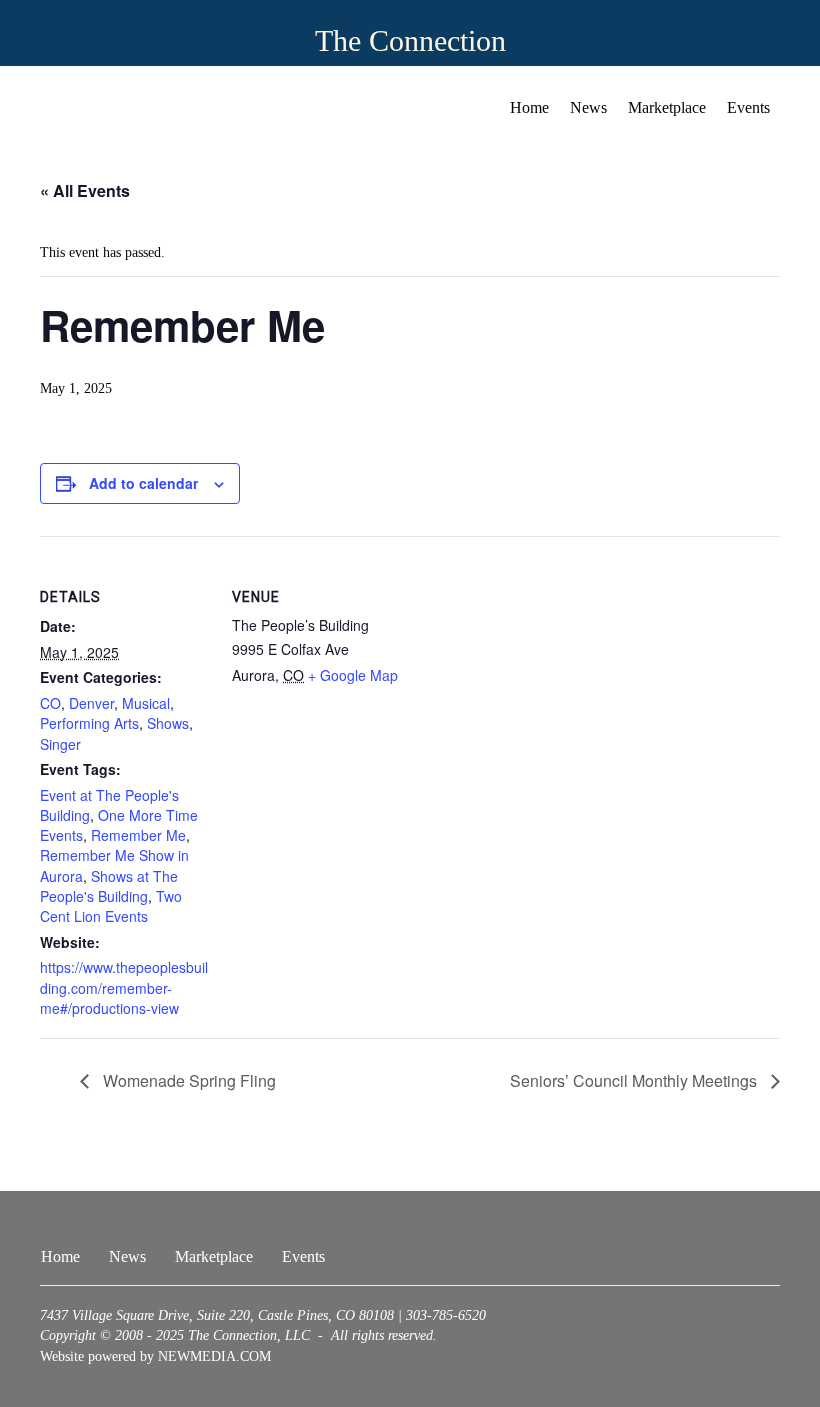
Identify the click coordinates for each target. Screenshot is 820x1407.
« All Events (85, 190)
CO (50, 703)
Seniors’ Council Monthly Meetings (635, 1080)
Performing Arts (89, 723)
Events (748, 107)
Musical (146, 703)
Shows (168, 723)
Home (529, 107)
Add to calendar (143, 483)
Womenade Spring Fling (187, 1080)
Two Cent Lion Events (111, 906)
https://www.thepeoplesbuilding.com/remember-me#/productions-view (124, 987)
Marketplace (667, 107)
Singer (60, 744)
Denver (91, 703)
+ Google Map (353, 675)
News (588, 107)
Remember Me (138, 835)
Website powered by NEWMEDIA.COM (155, 1356)
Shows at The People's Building (109, 886)
